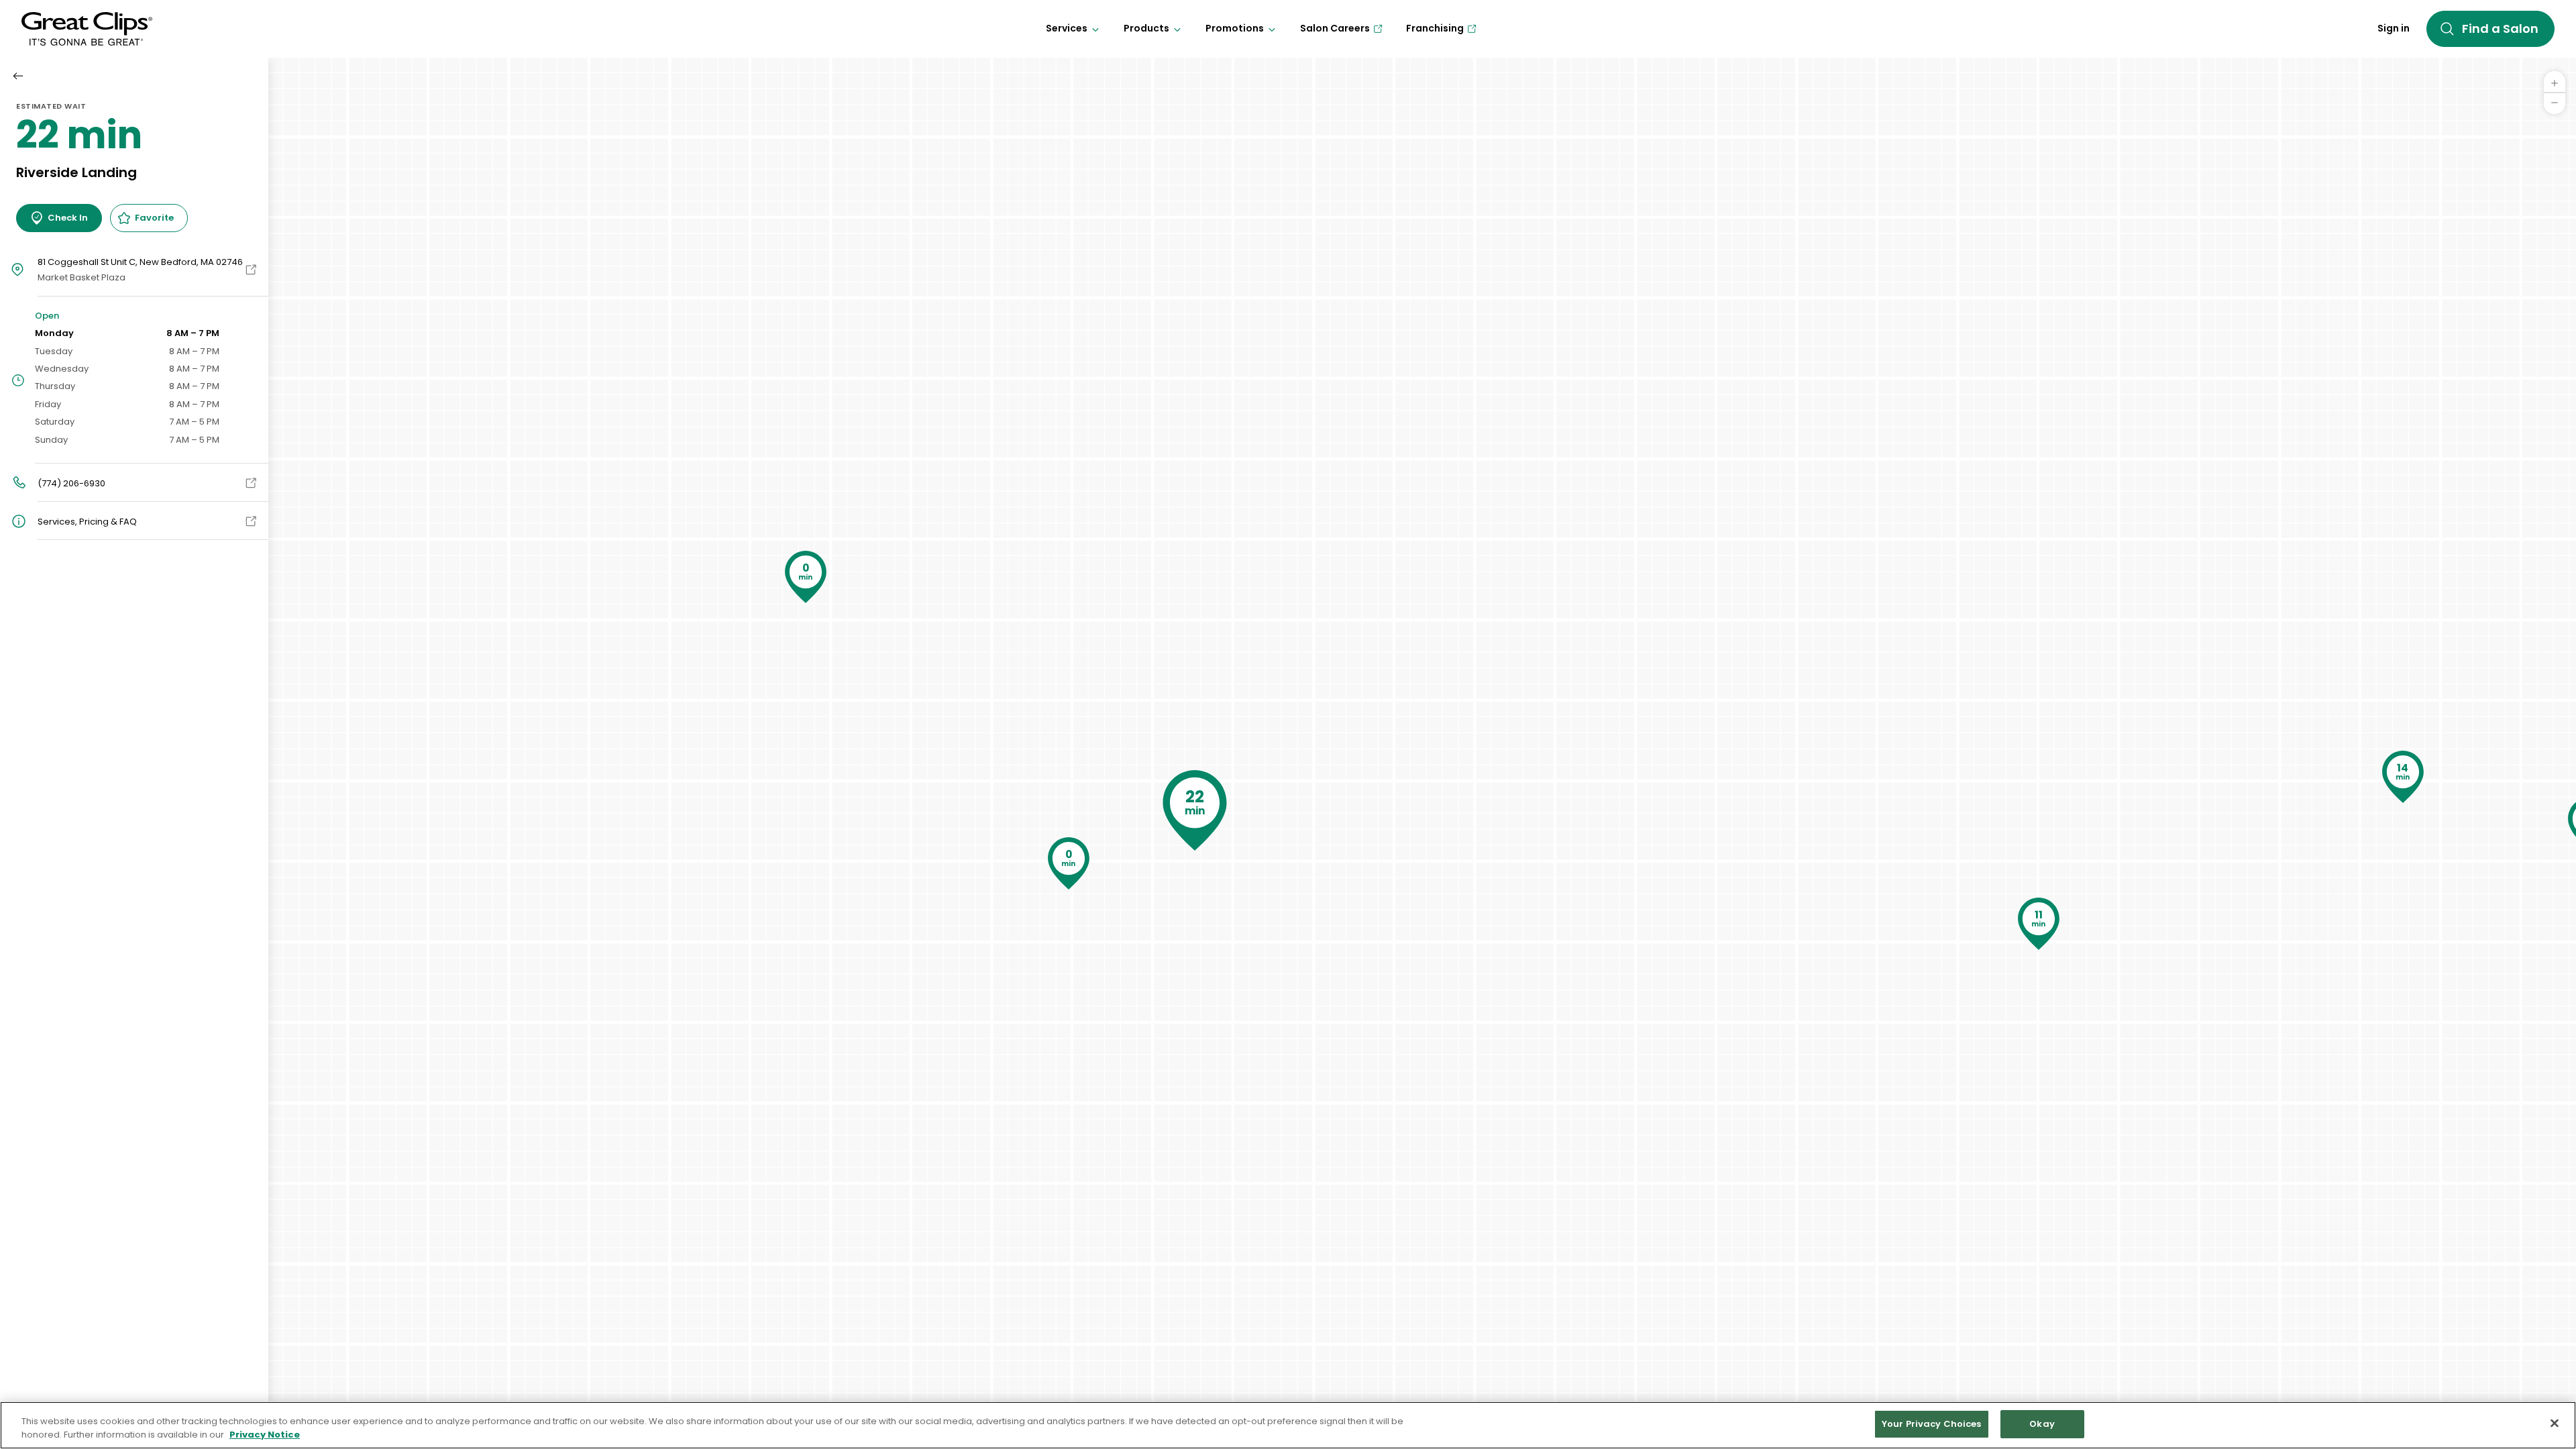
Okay (2042, 1424)
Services (1067, 28)
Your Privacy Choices (1932, 1424)
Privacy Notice (265, 1435)
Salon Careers (1335, 28)
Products (1146, 28)
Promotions (1235, 28)
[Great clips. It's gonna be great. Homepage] (87, 29)
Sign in (2394, 28)
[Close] (2555, 1423)
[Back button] (18, 76)
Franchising (1435, 28)
